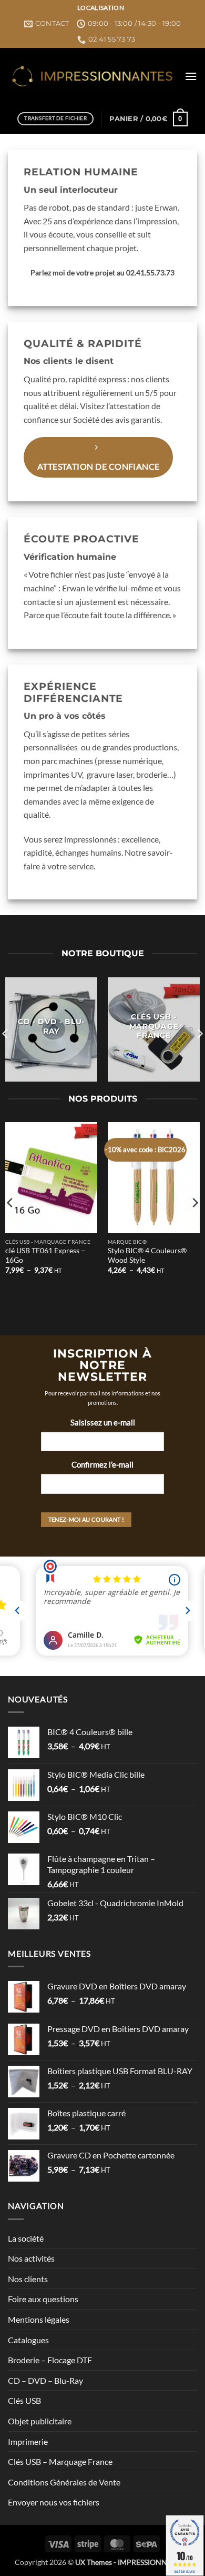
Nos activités (31, 2258)
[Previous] (11, 1203)
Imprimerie (28, 2441)
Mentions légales (39, 2319)
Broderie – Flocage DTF (50, 2360)
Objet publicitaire (40, 2421)
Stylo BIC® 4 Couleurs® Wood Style (147, 1255)
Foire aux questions (43, 2299)
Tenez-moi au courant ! (86, 1519)
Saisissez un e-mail (103, 1422)
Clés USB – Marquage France (60, 2461)
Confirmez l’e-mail (102, 1464)
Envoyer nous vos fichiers (54, 2502)
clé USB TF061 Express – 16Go (45, 1255)
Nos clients (28, 2279)
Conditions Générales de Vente (64, 2482)
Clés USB (24, 2400)
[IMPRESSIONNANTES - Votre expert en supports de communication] (92, 76)
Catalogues (28, 2340)
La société (26, 2238)
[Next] (194, 1203)
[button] (191, 76)
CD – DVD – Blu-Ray (45, 2380)
